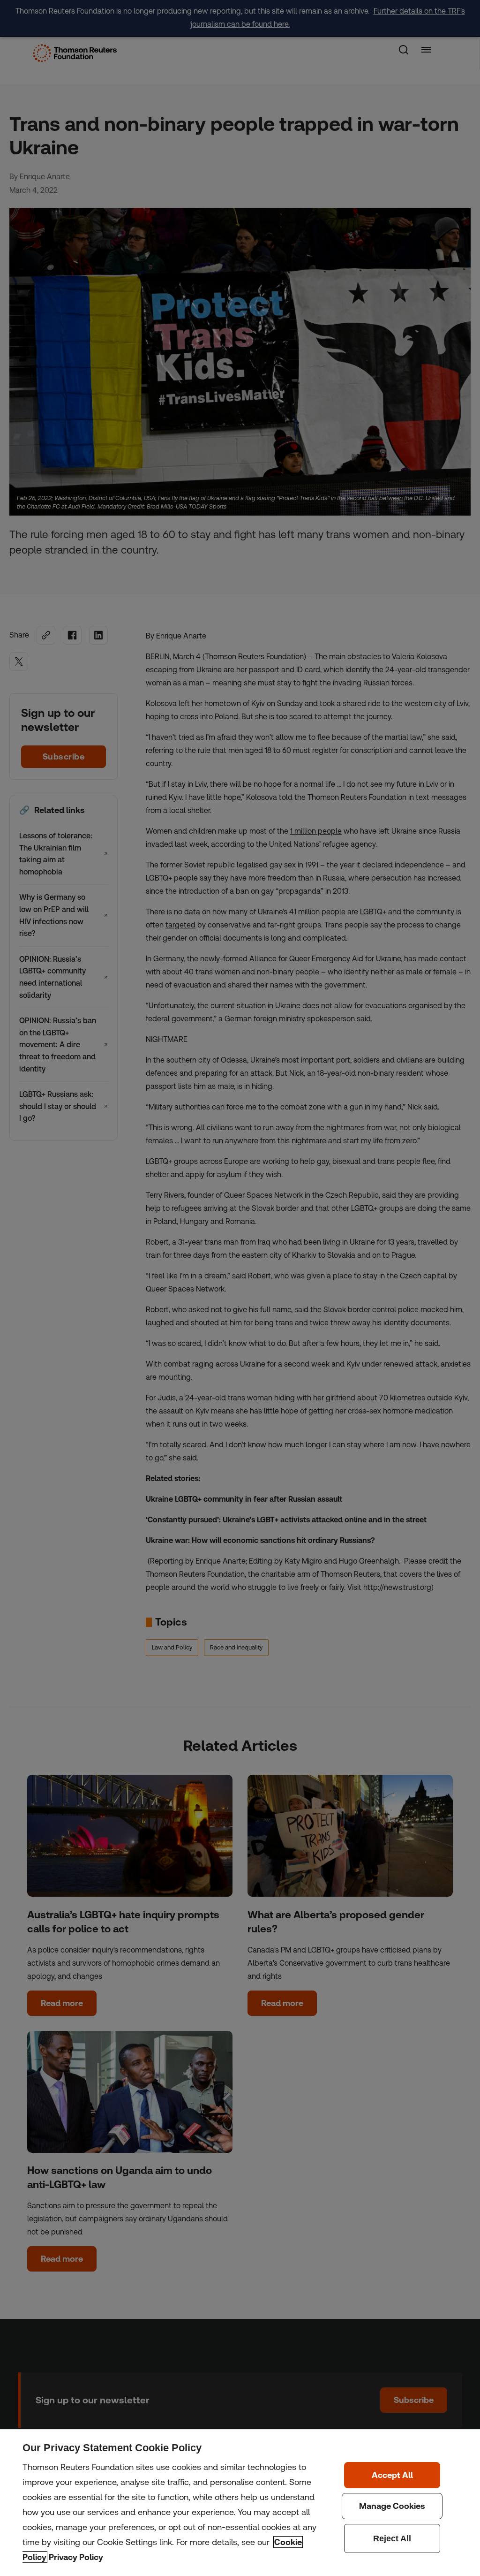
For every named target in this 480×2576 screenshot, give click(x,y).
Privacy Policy (76, 2557)
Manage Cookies (392, 2506)
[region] (240, 2503)
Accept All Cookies (392, 2475)
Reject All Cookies (392, 2538)
